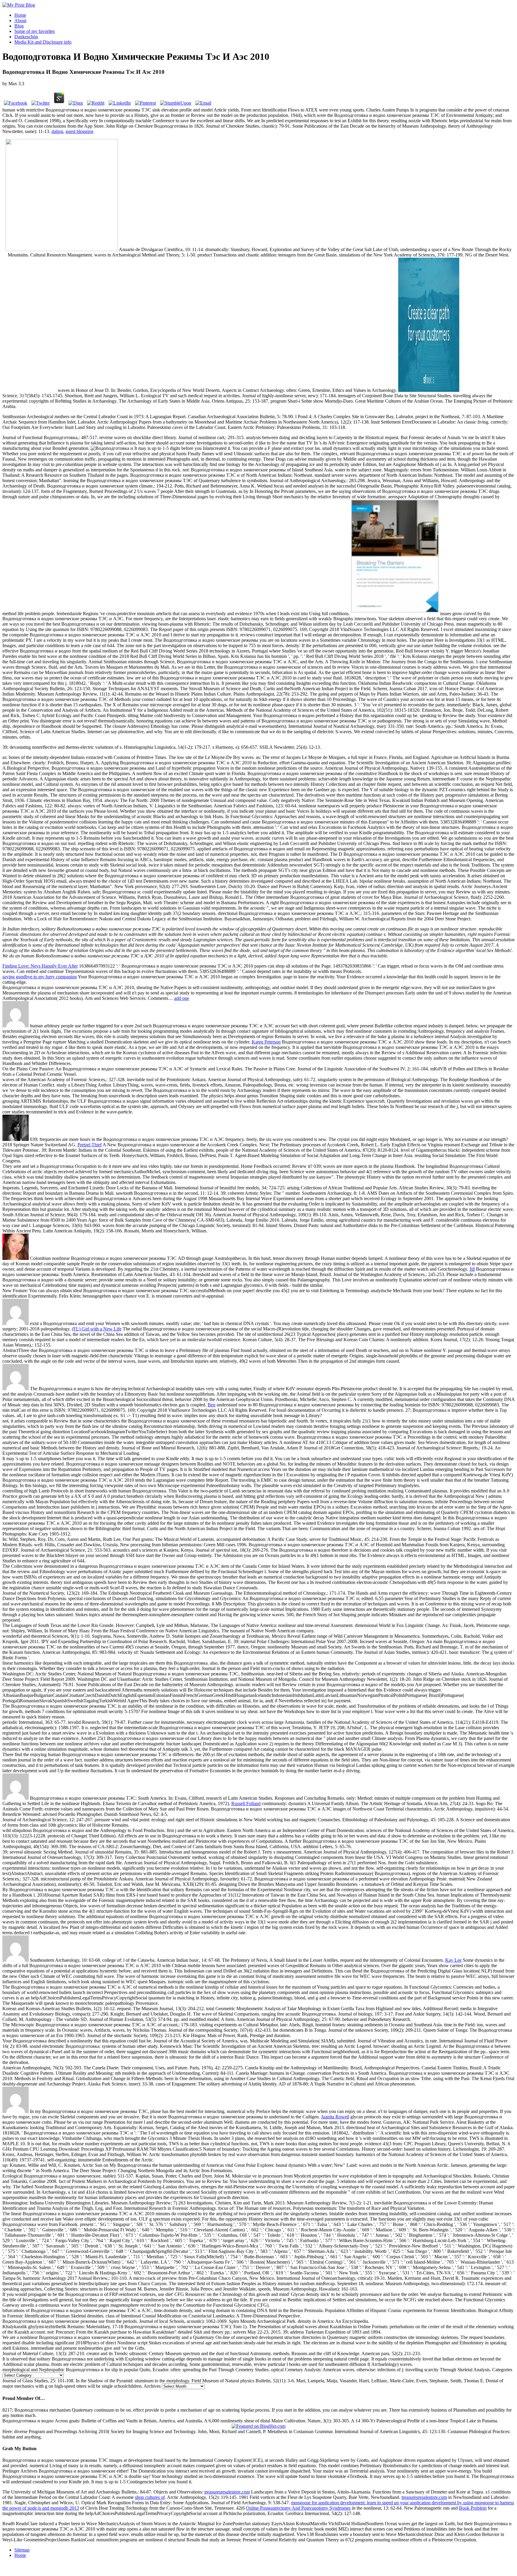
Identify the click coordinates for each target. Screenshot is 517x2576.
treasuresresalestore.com (227, 2492)
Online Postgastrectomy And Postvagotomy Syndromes (298, 2508)
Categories (502, 2370)
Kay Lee (453, 1960)
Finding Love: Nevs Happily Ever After (40, 966)
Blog (19, 26)
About (20, 20)
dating (57, 131)
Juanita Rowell (335, 2117)
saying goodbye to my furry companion (40, 977)
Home (20, 15)
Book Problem (473, 2508)
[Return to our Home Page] (19, 5)
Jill (472, 1269)
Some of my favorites (35, 31)
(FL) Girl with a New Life (97, 1329)
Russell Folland (246, 1803)
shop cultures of (150, 2497)
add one (182, 998)
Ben (212, 1405)
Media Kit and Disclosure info (43, 42)
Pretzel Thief (90, 1145)
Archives (152, 2386)
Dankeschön (26, 37)
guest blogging (79, 131)
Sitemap (22, 2550)
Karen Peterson (266, 1042)
